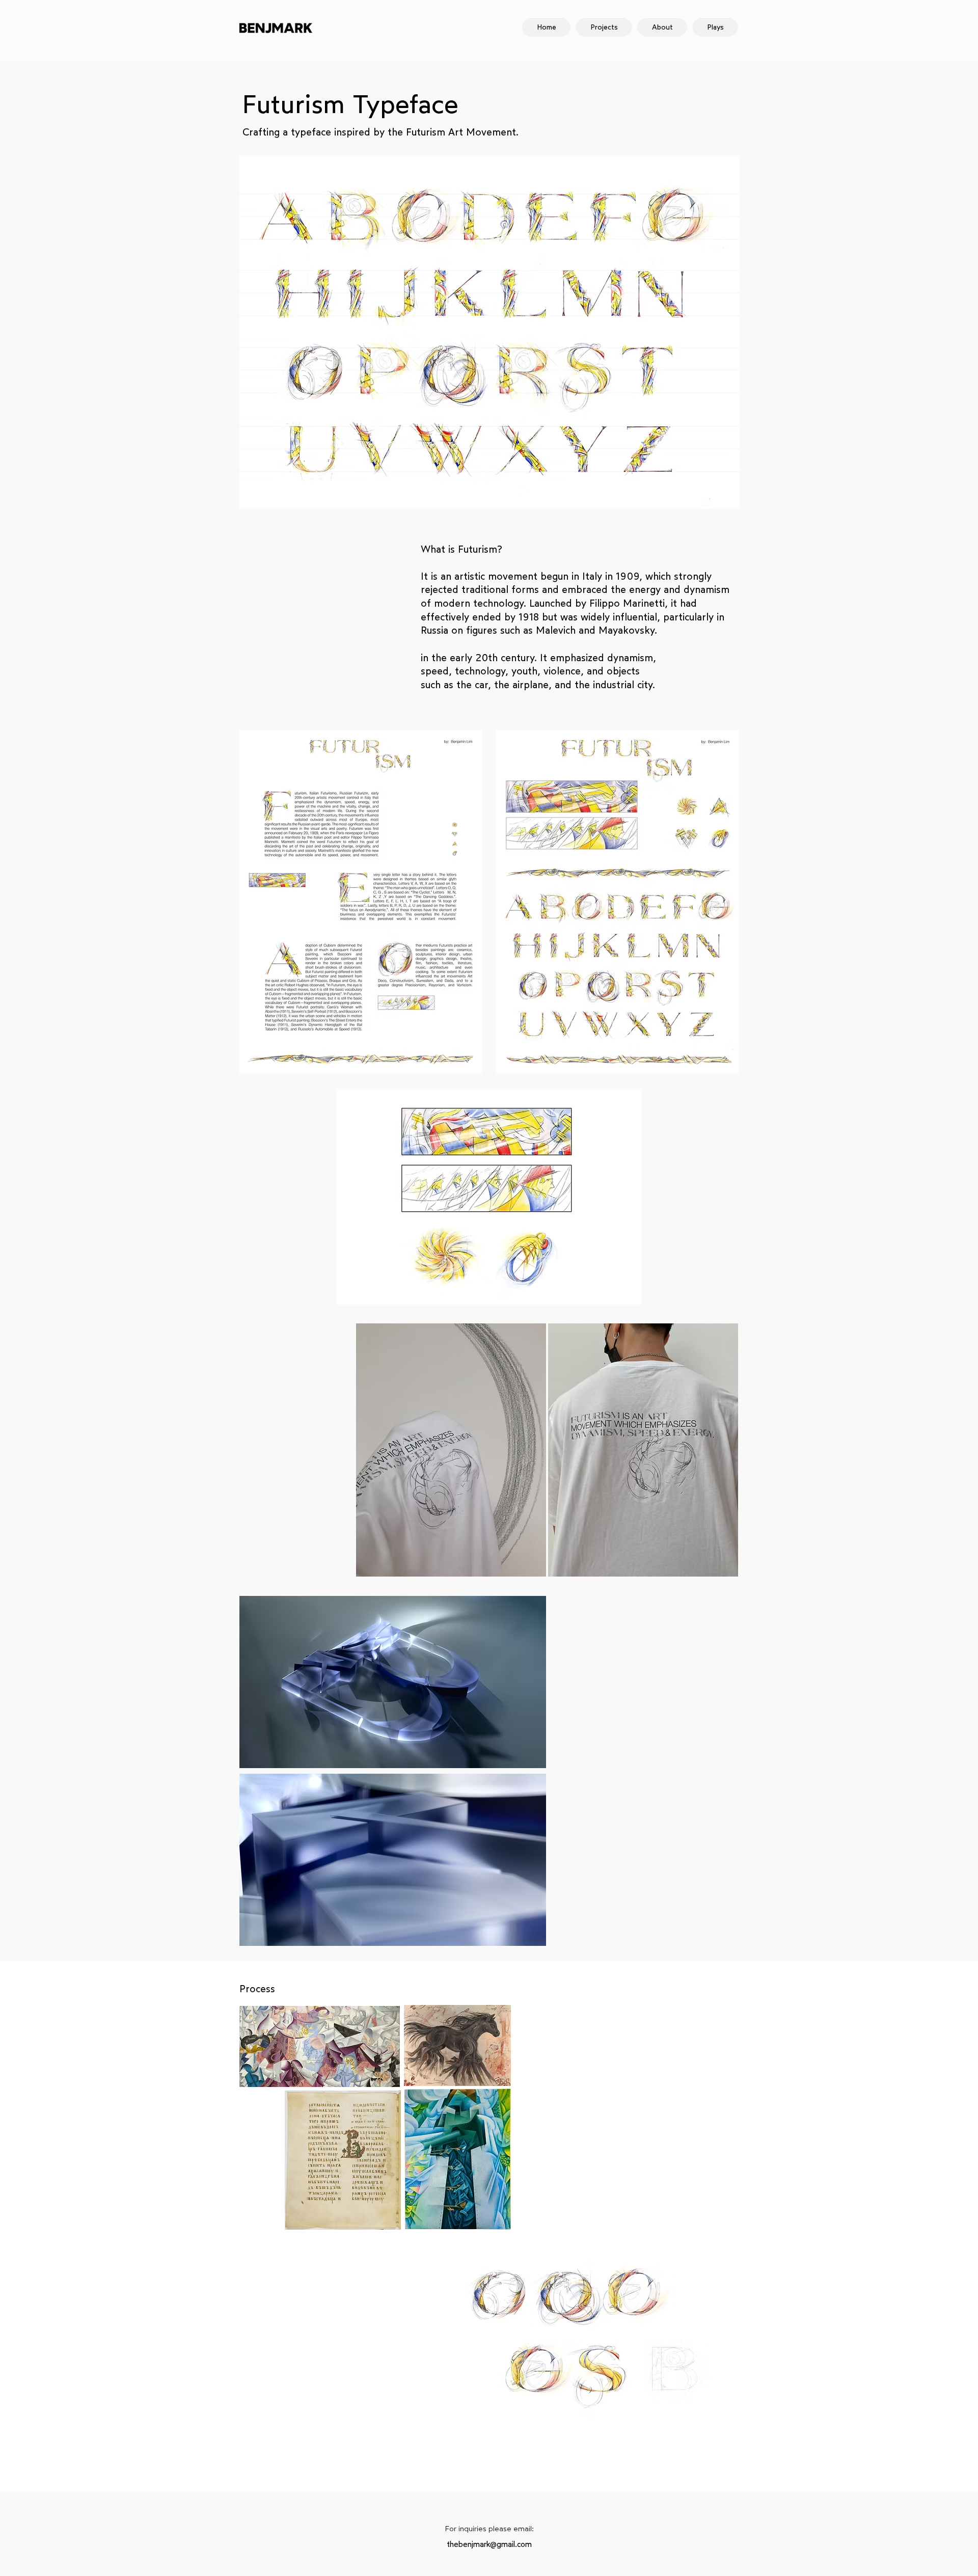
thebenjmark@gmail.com (489, 2544)
